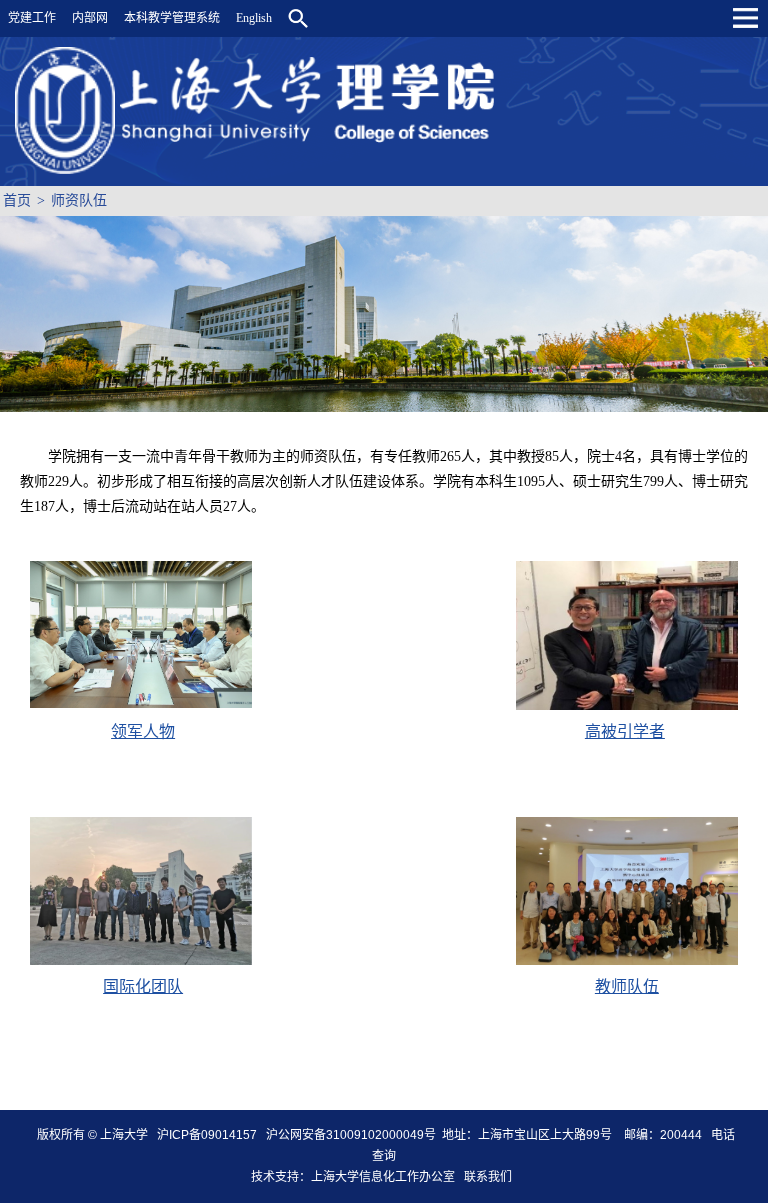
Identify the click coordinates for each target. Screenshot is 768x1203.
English (254, 18)
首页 (17, 200)
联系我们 (489, 1177)
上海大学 (122, 1135)
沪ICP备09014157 (208, 1135)
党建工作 (32, 18)
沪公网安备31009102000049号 (351, 1135)
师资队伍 (79, 200)
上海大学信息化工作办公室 (387, 1177)
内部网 (90, 18)
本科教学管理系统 (172, 18)
